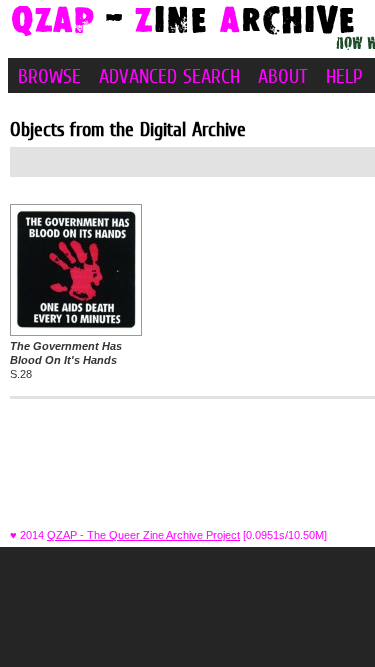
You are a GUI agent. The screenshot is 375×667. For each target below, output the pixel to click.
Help (344, 76)
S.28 (66, 360)
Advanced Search (169, 76)
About (283, 76)
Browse (49, 76)
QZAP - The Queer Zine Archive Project (143, 535)
